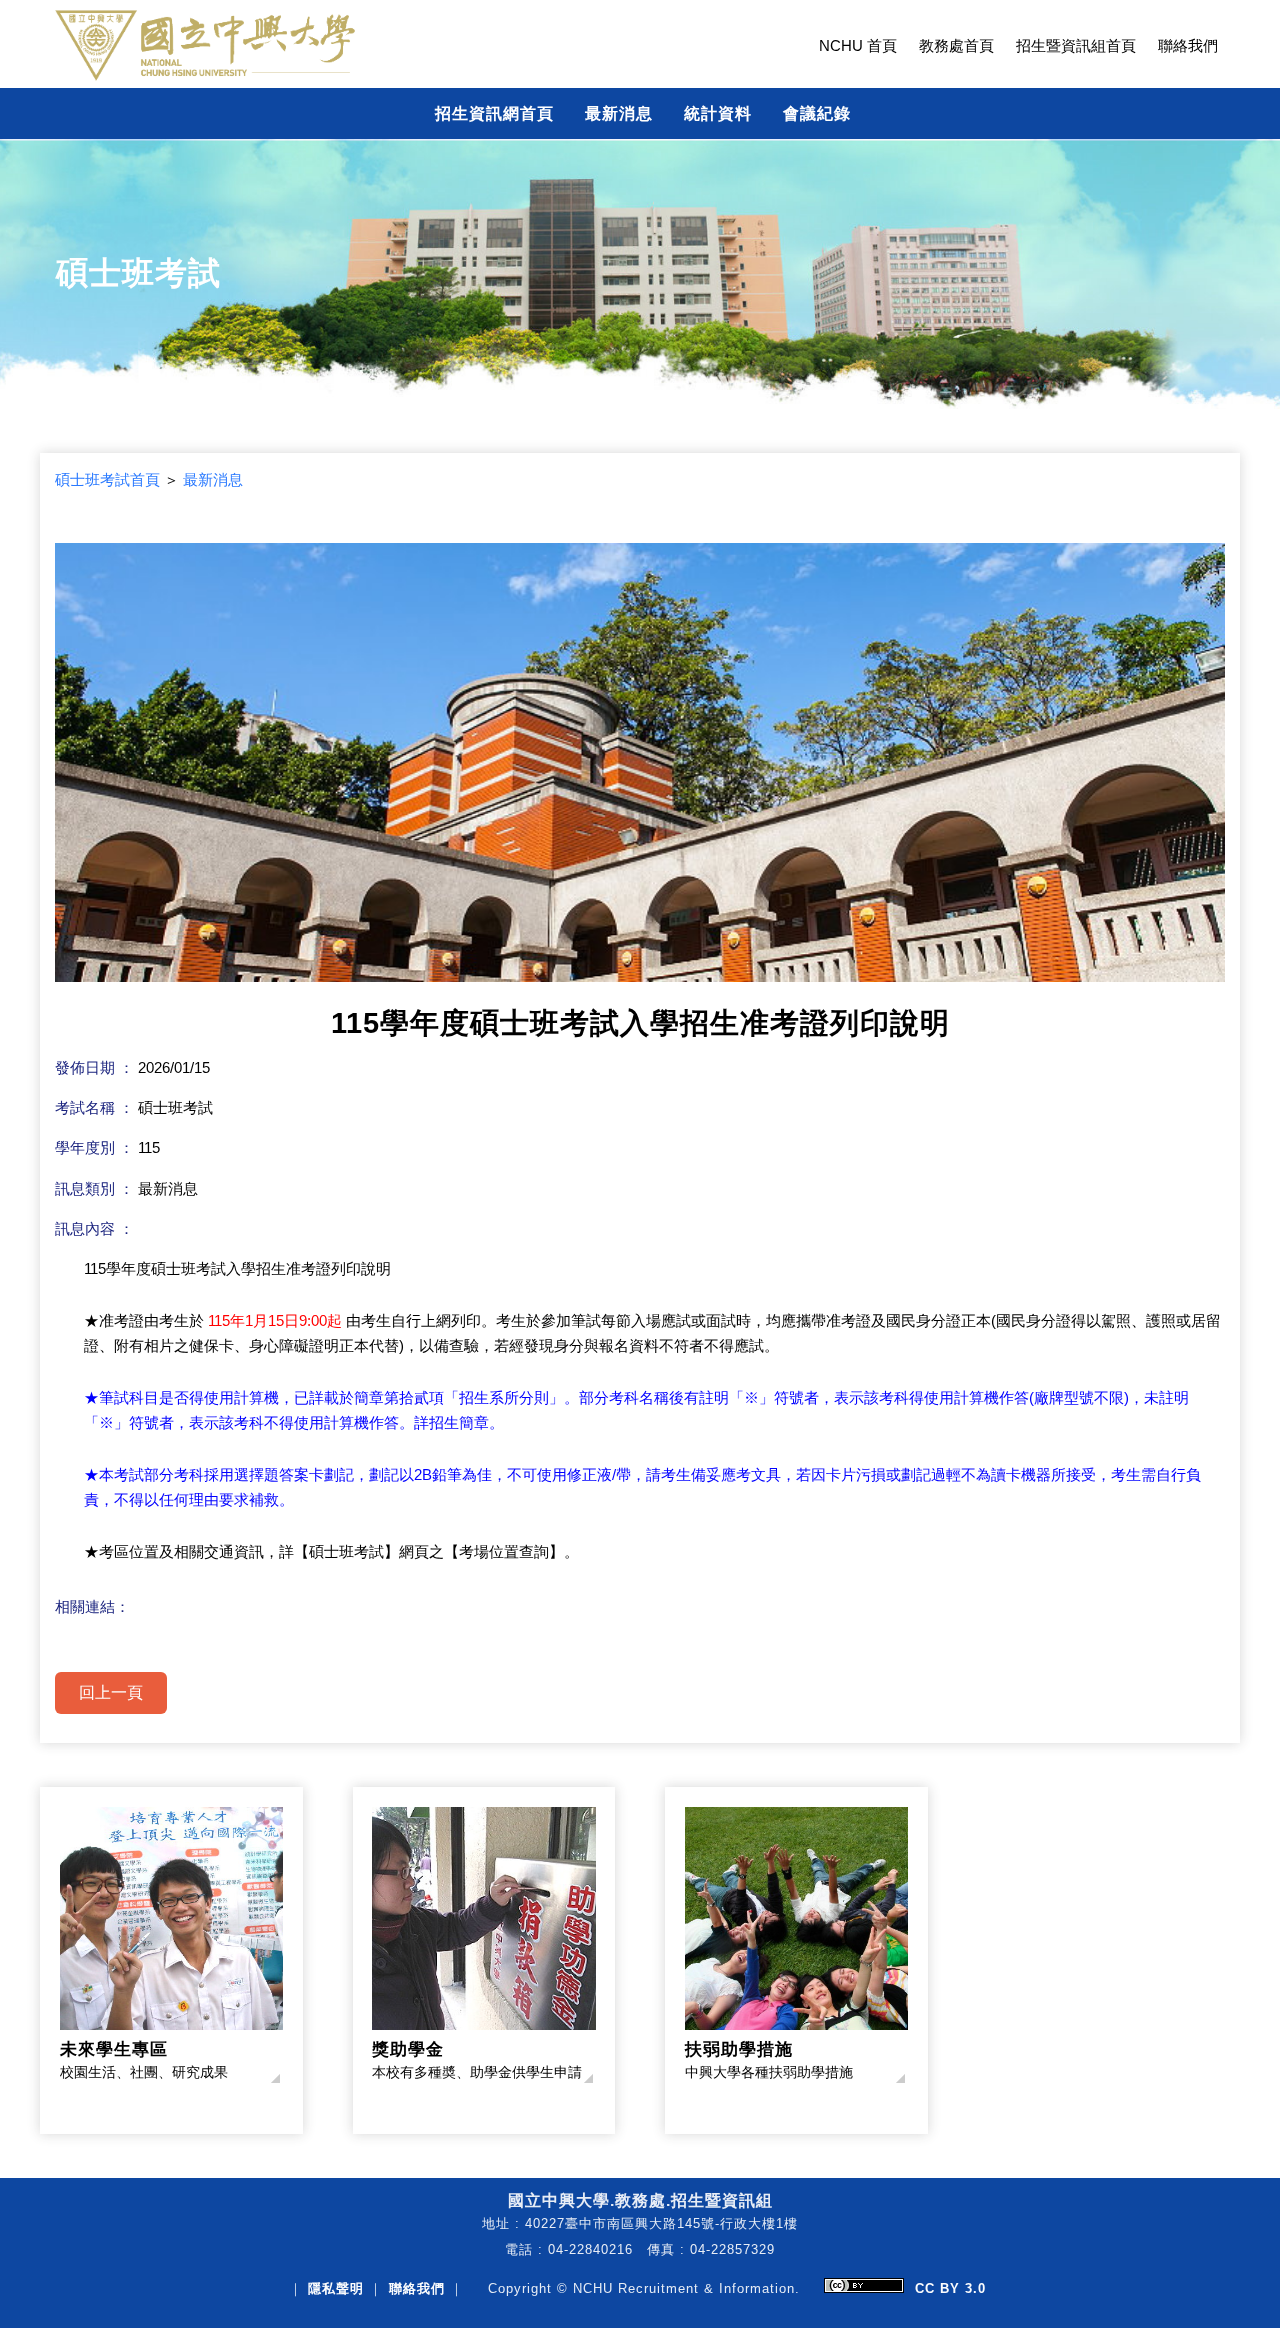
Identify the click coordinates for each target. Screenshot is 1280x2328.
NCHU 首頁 (858, 46)
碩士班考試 (138, 273)
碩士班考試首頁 (107, 480)
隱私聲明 (336, 2288)
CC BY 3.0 (950, 2288)
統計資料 (718, 113)
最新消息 (619, 113)
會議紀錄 (817, 113)
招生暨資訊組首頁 (1076, 46)
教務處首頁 (956, 46)
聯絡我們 (1188, 46)
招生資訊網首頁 (494, 113)
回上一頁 (111, 1692)
